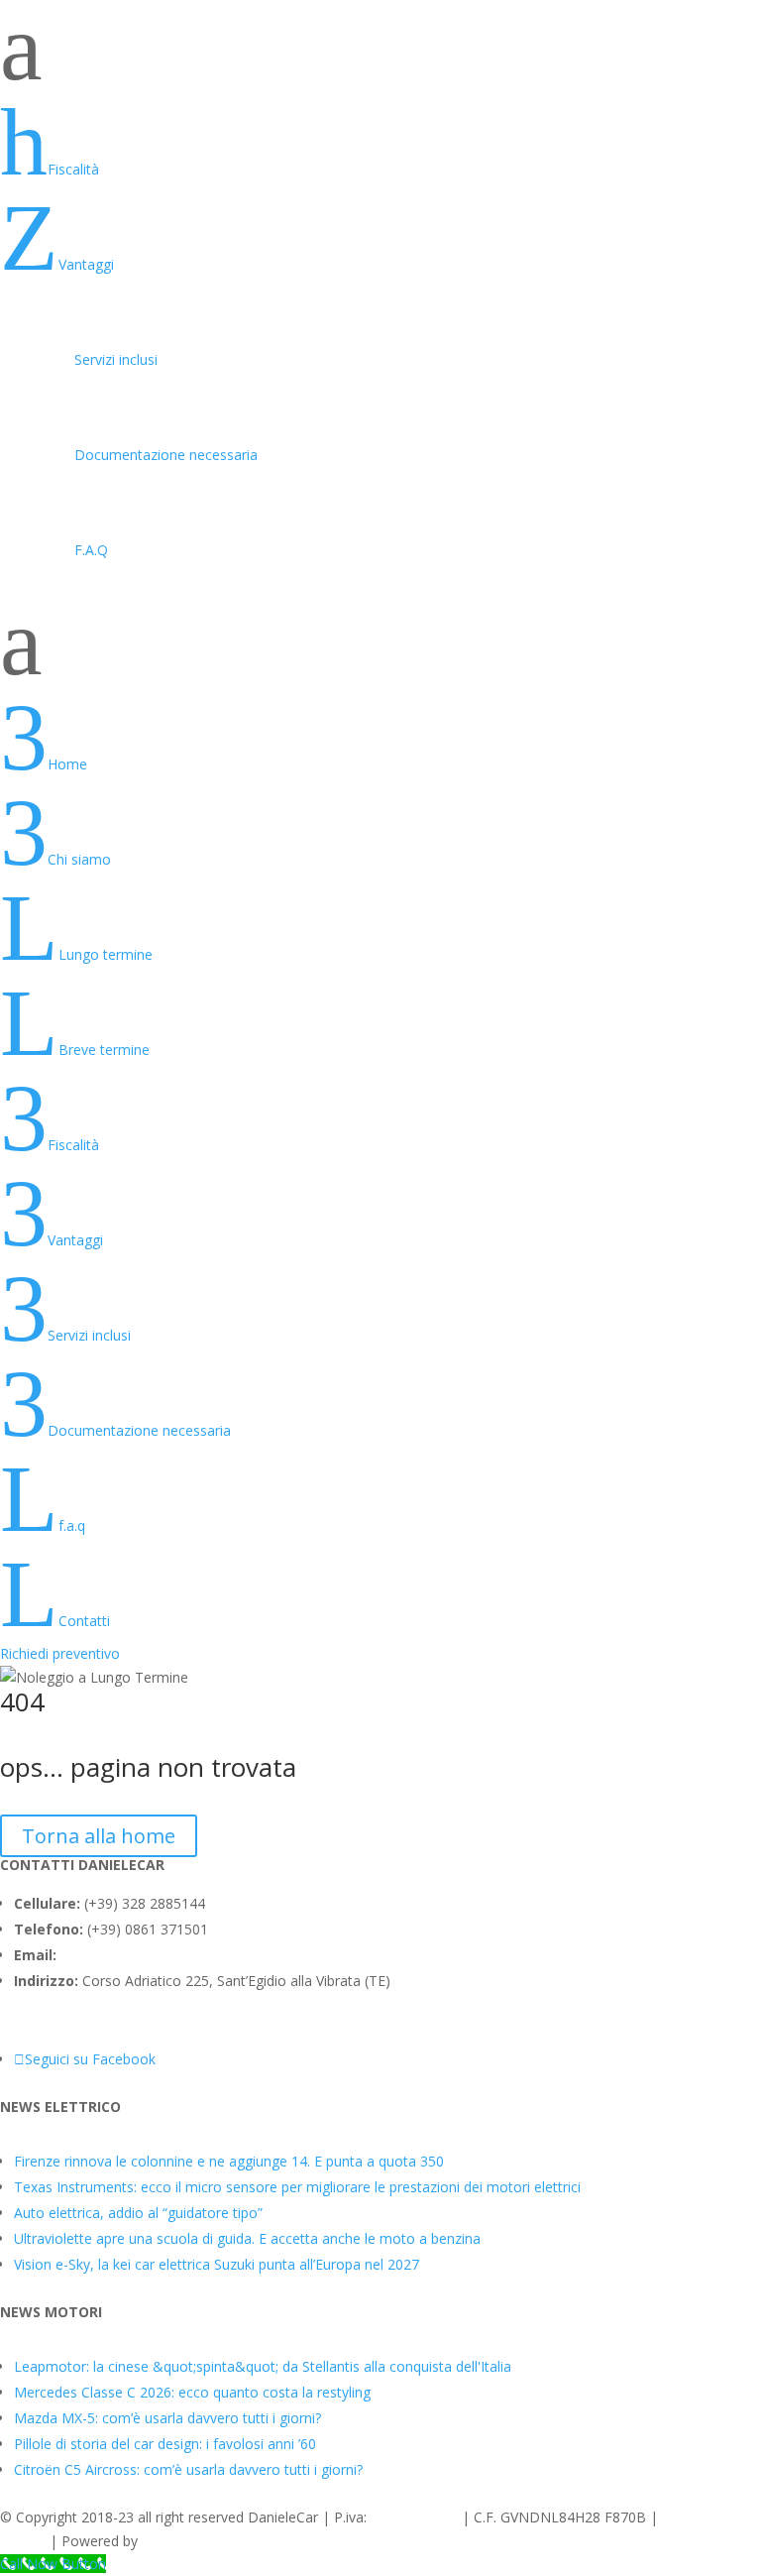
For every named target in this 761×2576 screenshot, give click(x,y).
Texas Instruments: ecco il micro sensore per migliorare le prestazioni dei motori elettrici (297, 2187)
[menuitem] (380, 143)
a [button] (21, 48)
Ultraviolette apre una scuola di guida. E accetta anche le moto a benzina (247, 2238)
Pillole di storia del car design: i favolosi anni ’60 (165, 2444)
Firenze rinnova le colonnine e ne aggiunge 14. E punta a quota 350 (229, 2161)
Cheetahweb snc (195, 2541)
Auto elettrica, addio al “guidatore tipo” (138, 2213)
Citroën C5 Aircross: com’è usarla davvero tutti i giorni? (188, 2469)
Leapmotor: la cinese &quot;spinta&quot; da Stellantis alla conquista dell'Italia (263, 2366)
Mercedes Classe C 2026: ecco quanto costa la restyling (192, 2392)
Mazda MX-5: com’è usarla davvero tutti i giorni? (167, 2418)
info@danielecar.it (117, 1955)
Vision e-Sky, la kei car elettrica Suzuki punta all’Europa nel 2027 (217, 2264)
